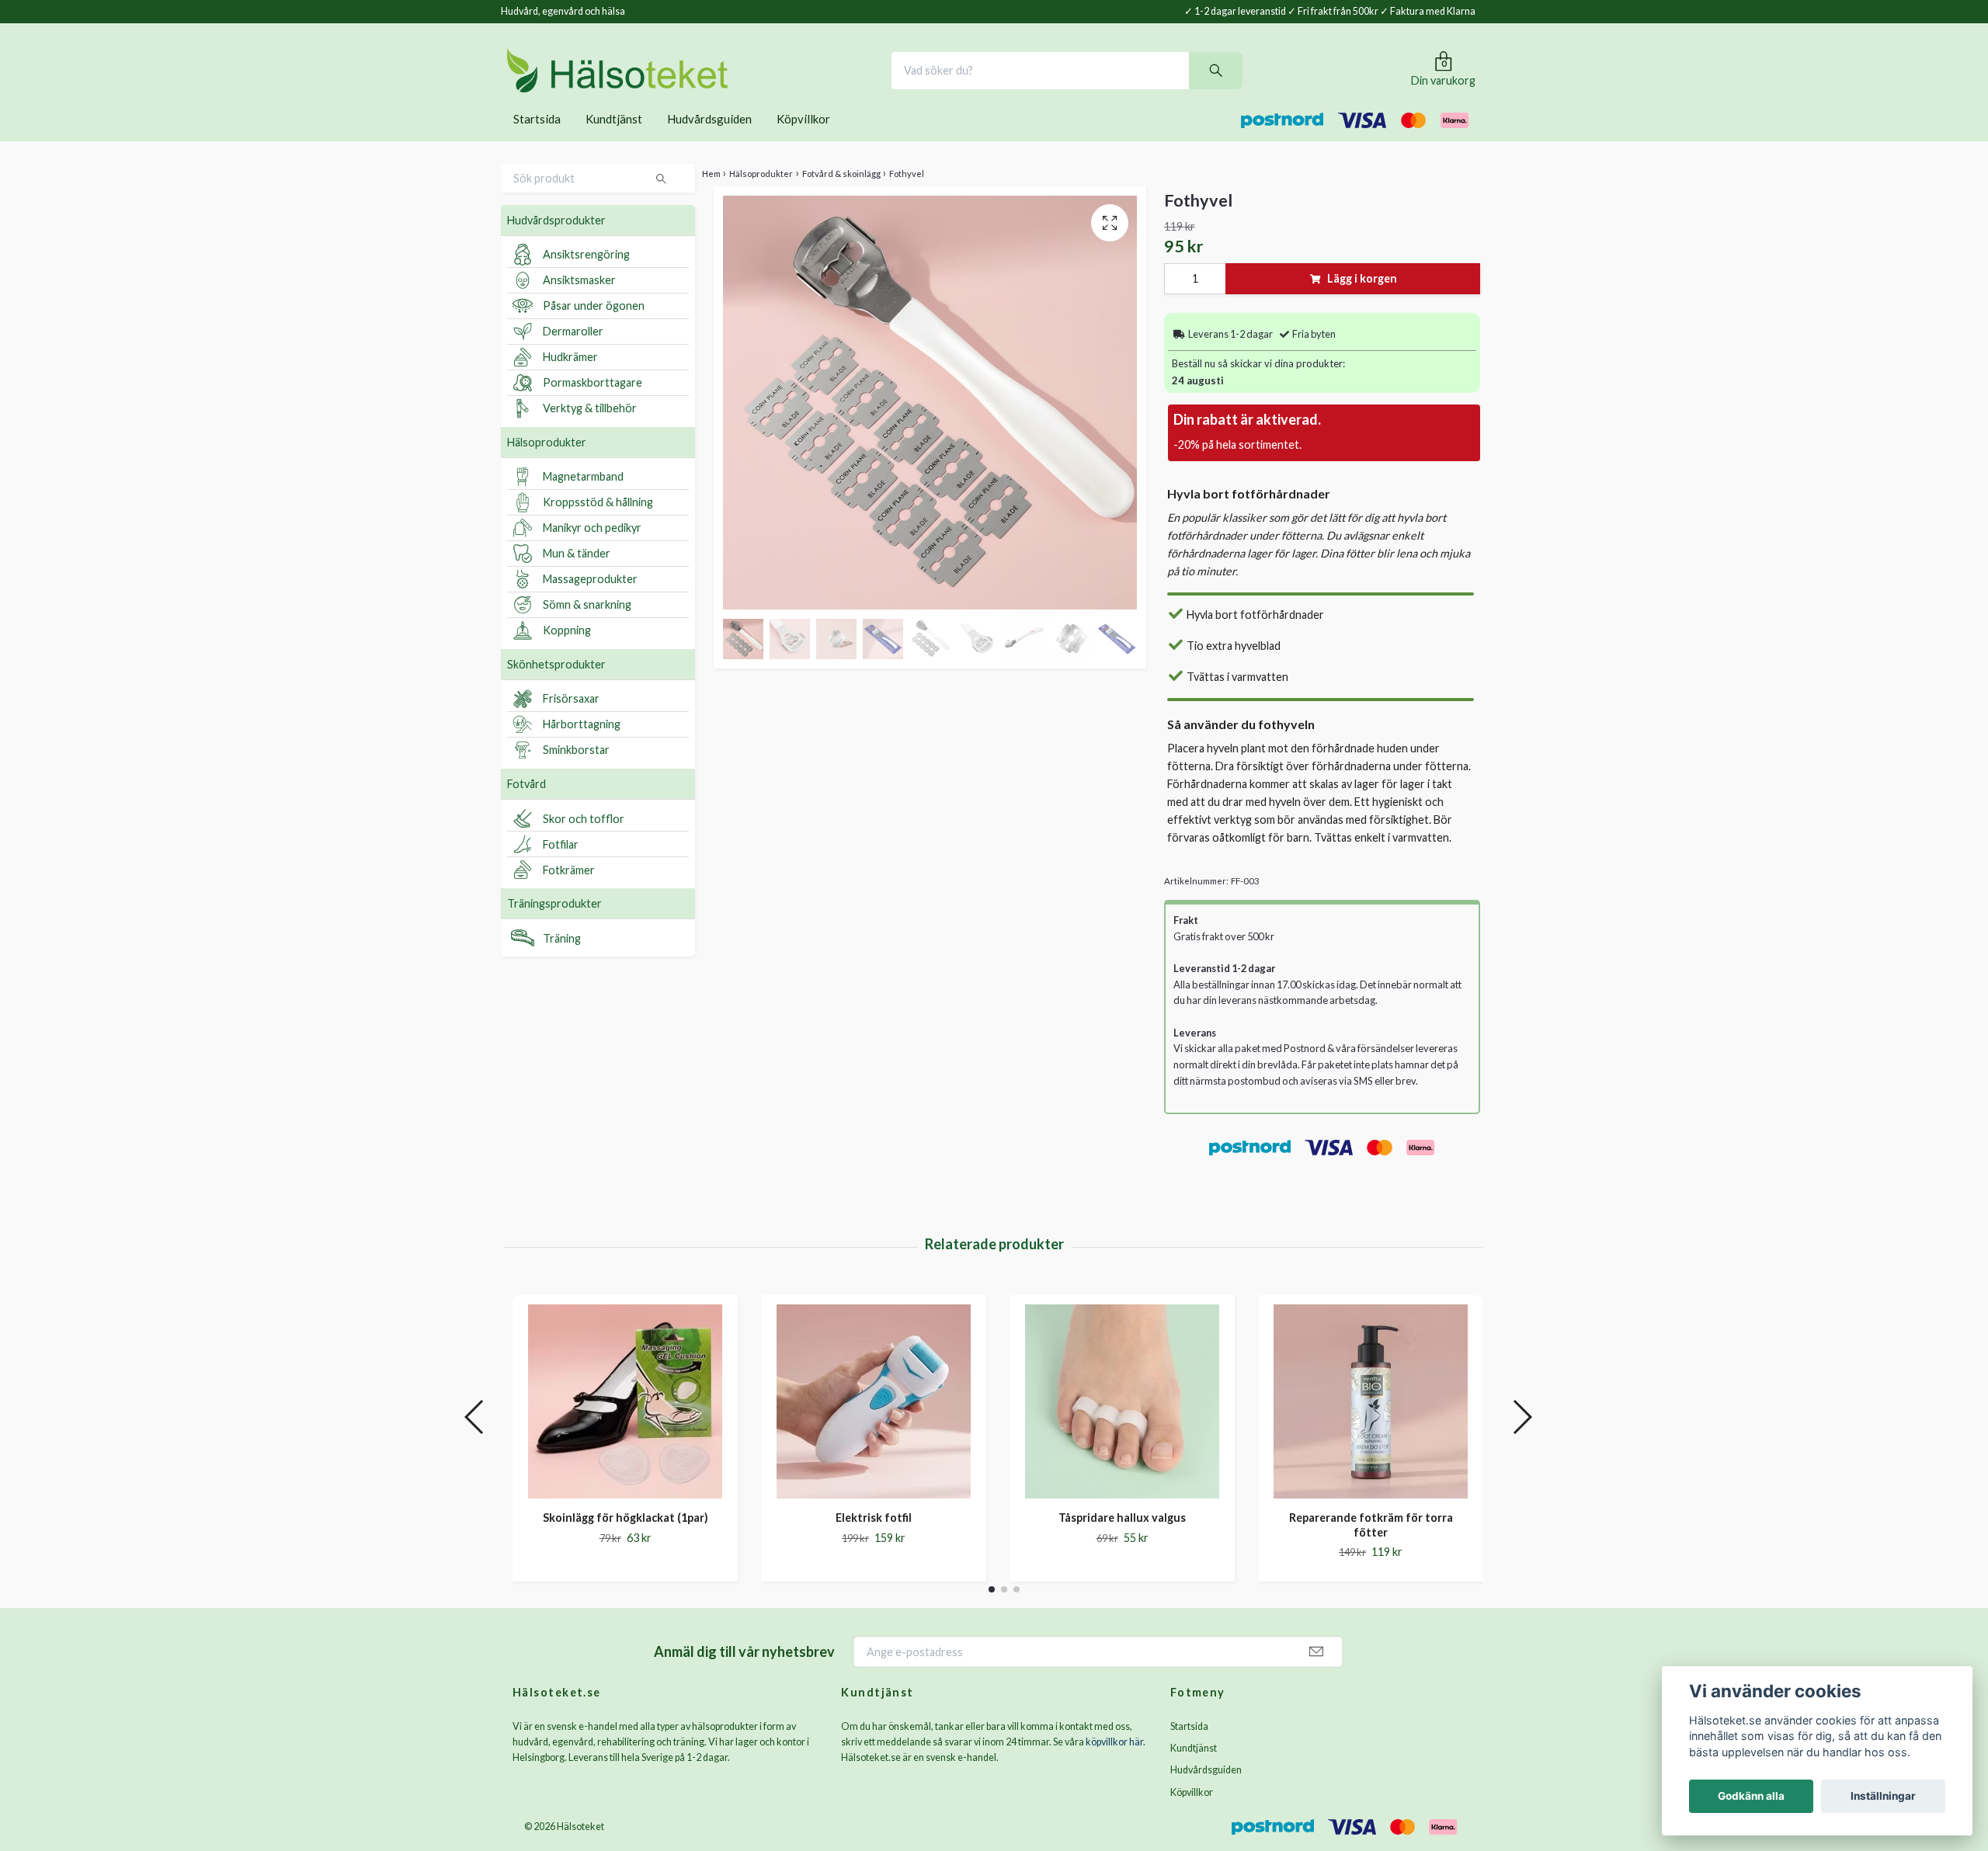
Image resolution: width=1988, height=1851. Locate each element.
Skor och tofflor (584, 840)
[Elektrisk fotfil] (1122, 1422)
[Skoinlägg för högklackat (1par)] (874, 1422)
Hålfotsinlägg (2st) (626, 1538)
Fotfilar (561, 865)
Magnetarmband (583, 498)
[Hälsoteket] (671, 81)
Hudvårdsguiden (709, 140)
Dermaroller (573, 353)
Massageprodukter (590, 601)
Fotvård (527, 805)
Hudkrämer (570, 379)
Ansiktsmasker (579, 302)
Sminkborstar (576, 771)
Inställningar (1883, 1796)
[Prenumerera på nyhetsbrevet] (1316, 1674)
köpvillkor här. (1116, 1764)
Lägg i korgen (1362, 300)
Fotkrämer (569, 891)
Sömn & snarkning (587, 626)
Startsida (537, 140)
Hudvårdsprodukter (556, 241)
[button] (992, 1611)
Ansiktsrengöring (586, 276)
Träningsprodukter (554, 925)
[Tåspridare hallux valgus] (1371, 1422)
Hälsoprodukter (547, 463)
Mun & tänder (577, 575)
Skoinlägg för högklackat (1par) (874, 1538)
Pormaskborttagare (593, 404)
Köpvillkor (803, 140)
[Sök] (1269, 81)
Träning (562, 959)
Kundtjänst (614, 140)
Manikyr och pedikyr (592, 549)
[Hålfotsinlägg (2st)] (625, 1422)
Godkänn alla (1751, 1796)
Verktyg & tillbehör (590, 430)
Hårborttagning (582, 746)
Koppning (567, 652)
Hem (711, 194)
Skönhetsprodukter (556, 685)
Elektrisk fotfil (1122, 1538)
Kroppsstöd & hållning (598, 524)
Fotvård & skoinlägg (841, 194)
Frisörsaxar (571, 720)
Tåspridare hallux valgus (1371, 1538)
